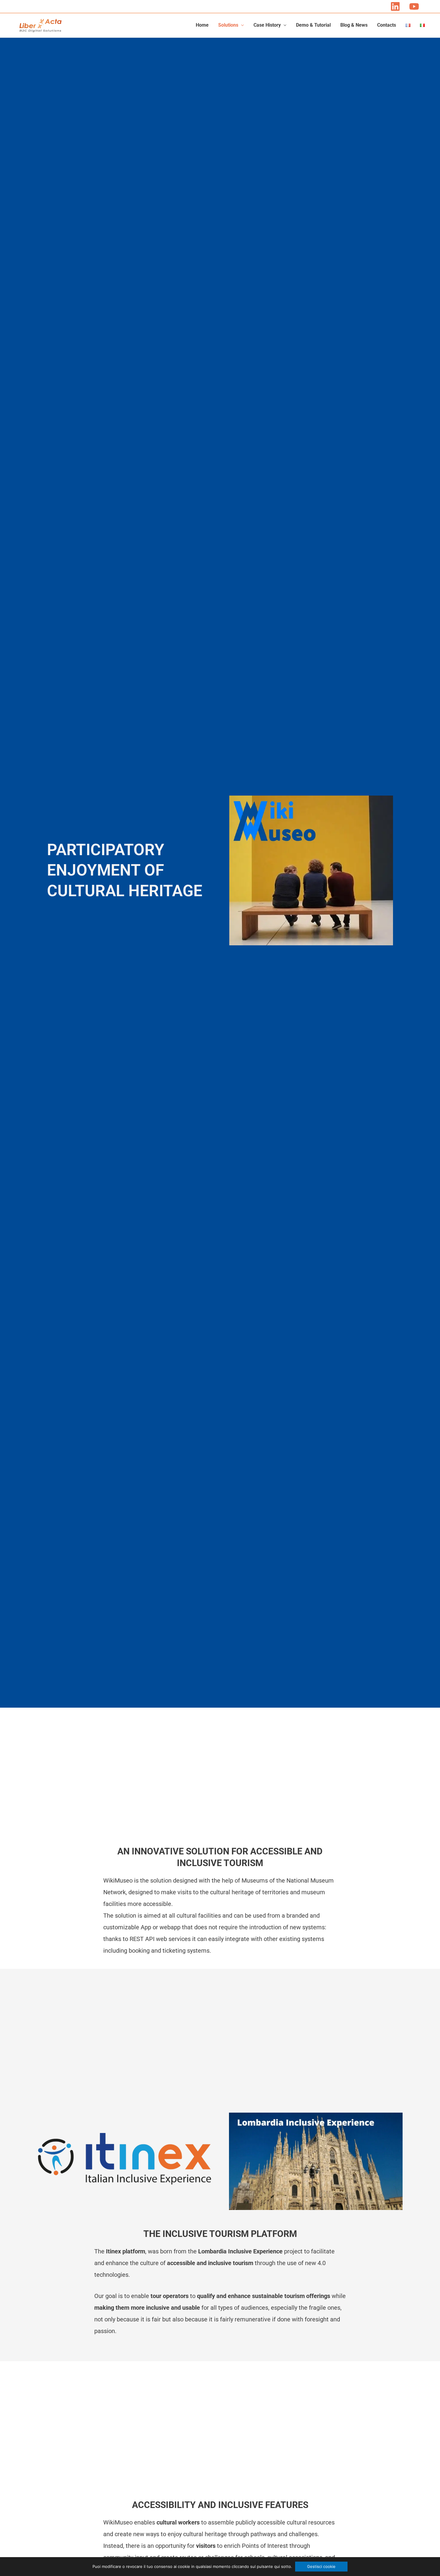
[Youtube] (414, 6)
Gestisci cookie (321, 2566)
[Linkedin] (395, 6)
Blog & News (354, 25)
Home (202, 25)
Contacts (387, 25)
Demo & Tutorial (313, 25)
